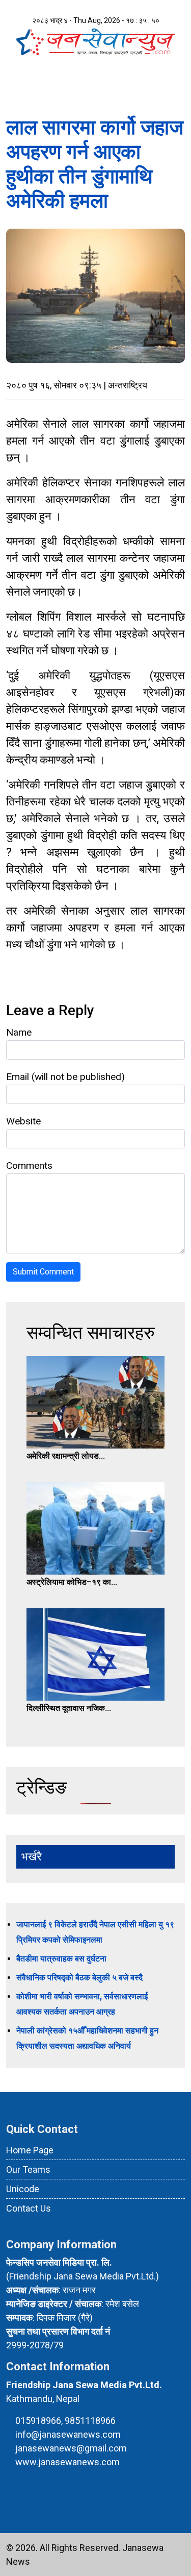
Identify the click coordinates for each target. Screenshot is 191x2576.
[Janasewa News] (95, 40)
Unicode (23, 2189)
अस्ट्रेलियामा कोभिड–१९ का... (72, 1582)
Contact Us (29, 2208)
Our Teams (28, 2169)
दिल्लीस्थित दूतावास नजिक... (69, 1708)
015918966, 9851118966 (65, 2421)
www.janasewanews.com (67, 2462)
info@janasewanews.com (68, 2434)
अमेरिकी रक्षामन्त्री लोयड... (66, 1456)
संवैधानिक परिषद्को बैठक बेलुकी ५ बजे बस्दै (79, 1978)
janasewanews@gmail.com (71, 2448)
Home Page (30, 2150)
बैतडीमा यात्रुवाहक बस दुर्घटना (61, 1959)
